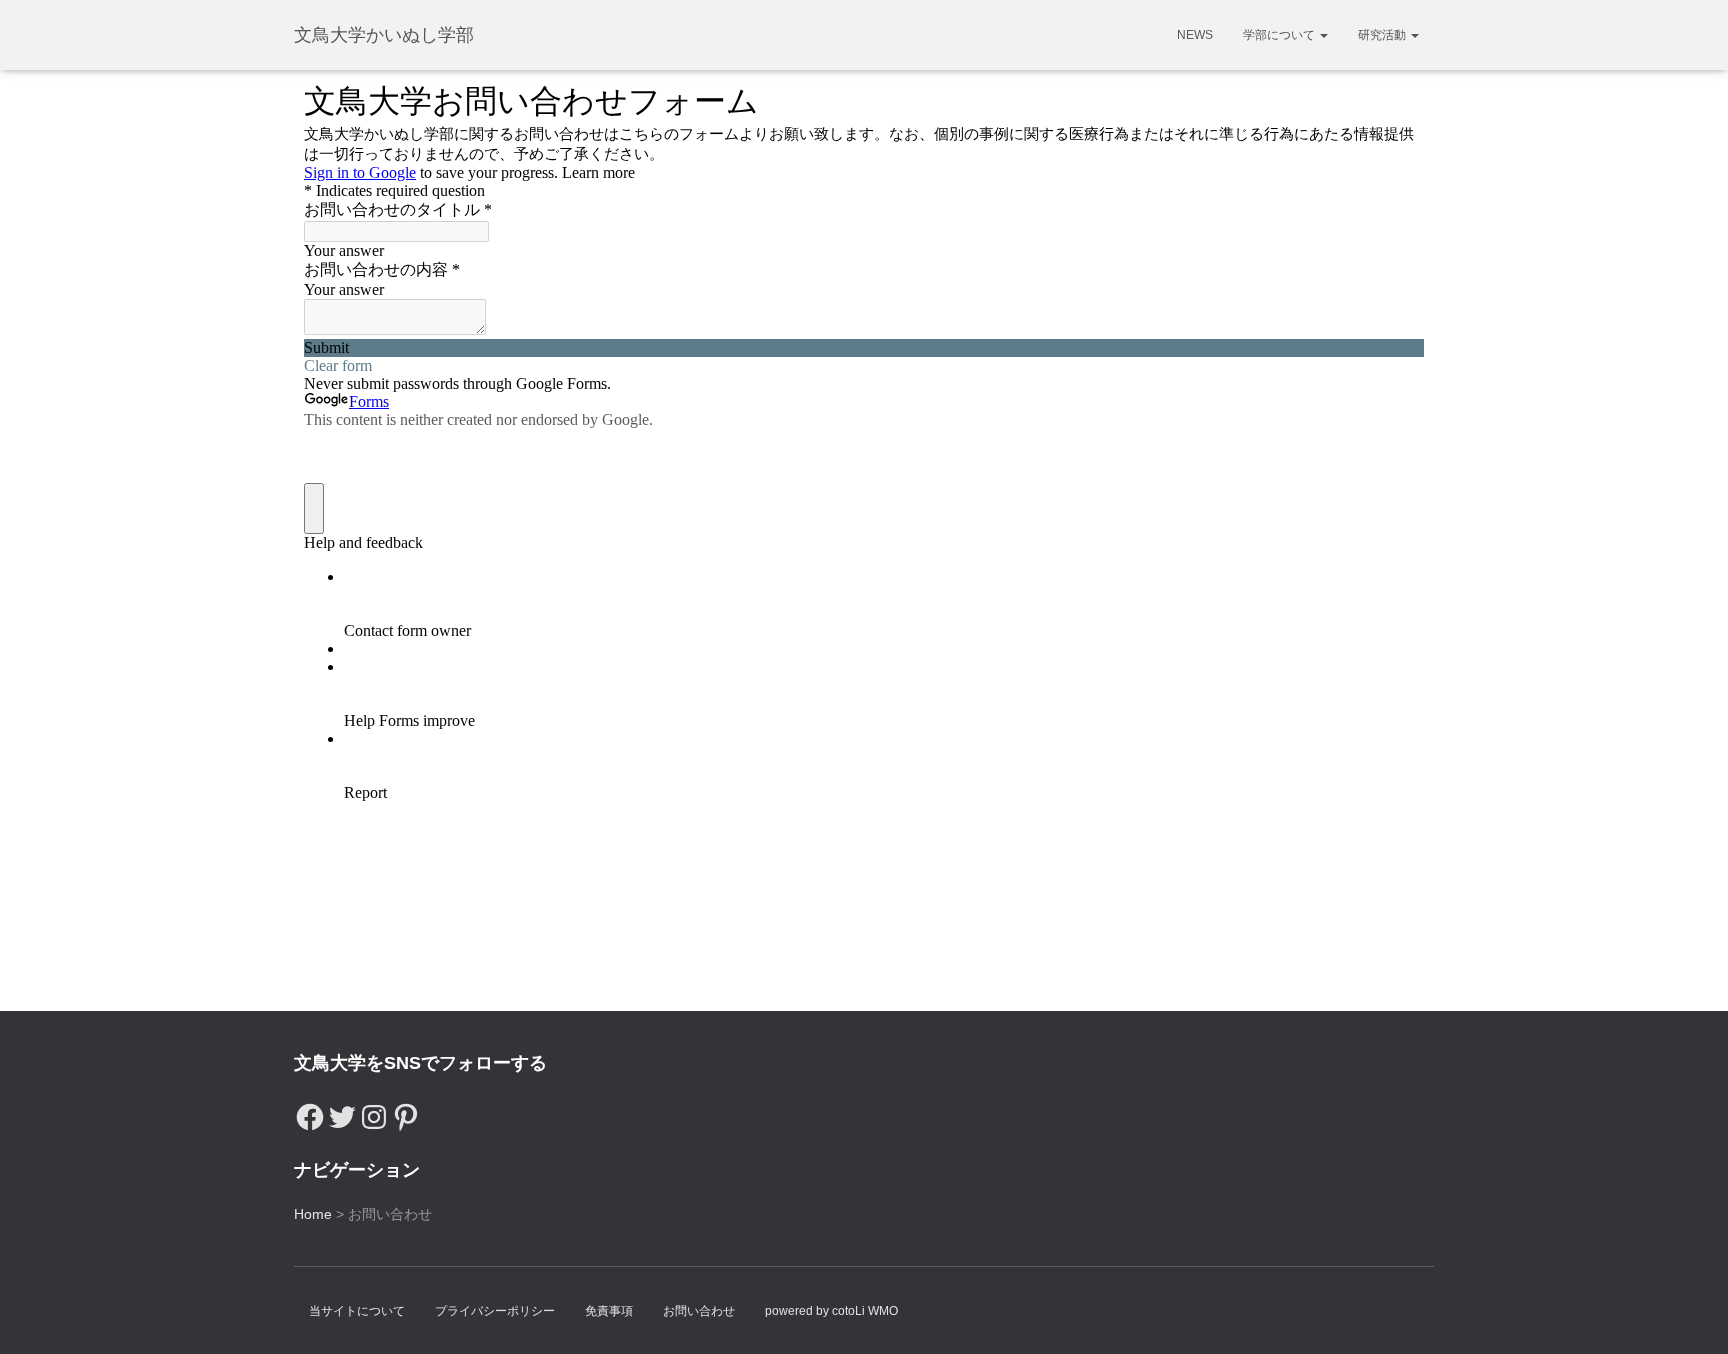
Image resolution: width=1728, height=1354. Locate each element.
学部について (1280, 35)
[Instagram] (374, 1112)
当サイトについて (357, 1311)
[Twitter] (342, 1112)
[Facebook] (310, 1112)
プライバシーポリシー (495, 1311)
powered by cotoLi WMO (831, 1311)
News (1195, 35)
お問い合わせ (699, 1311)
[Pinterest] (406, 1112)
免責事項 (609, 1311)
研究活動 (1383, 35)
